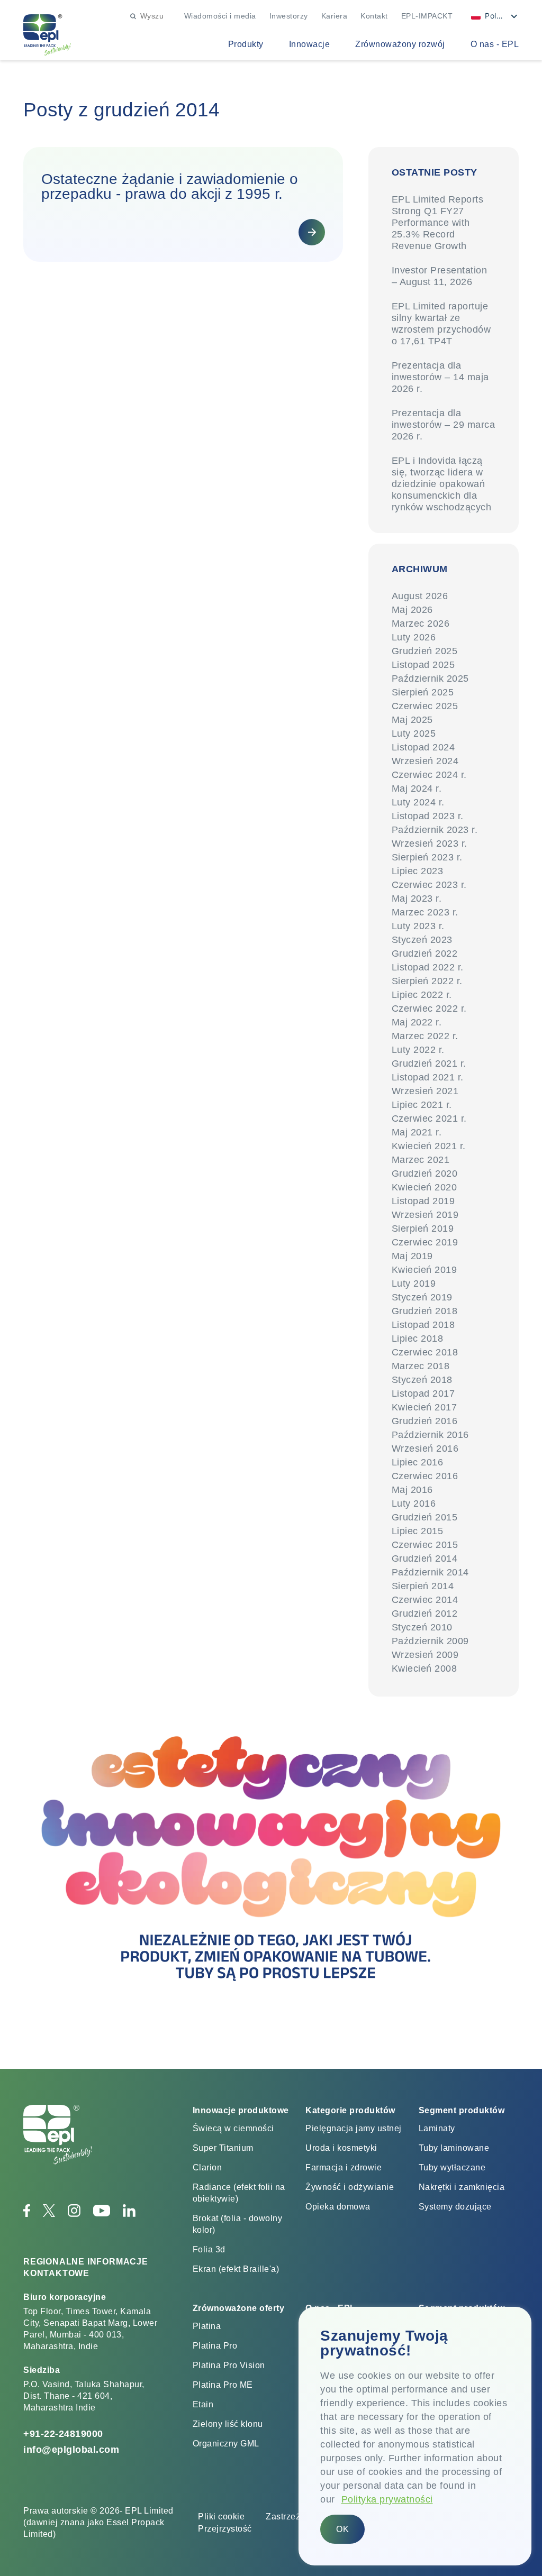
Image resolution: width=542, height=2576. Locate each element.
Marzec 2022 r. (425, 1036)
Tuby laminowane (454, 2148)
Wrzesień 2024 (425, 761)
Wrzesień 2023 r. (430, 844)
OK (342, 2529)
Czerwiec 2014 (425, 1600)
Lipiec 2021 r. (422, 1105)
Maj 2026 (412, 610)
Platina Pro (215, 2346)
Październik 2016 (430, 1435)
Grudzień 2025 (425, 651)
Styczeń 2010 (422, 1627)
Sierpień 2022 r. (427, 981)
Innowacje (310, 44)
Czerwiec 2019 (425, 1242)
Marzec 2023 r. (425, 912)
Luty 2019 (414, 1284)
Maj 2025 (412, 720)
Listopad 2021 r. (428, 1077)
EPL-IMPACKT (427, 16)
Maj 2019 (412, 1256)
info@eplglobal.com (71, 2450)
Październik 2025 (430, 679)
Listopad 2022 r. (428, 967)
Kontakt (374, 16)
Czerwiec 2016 (425, 1476)
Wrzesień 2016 (425, 1449)
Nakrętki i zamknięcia (462, 2187)
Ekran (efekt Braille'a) (236, 2269)
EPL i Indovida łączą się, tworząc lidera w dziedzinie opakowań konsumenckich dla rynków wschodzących (442, 484)
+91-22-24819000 (63, 2434)
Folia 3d (209, 2249)
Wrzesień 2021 (425, 1091)
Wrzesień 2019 (425, 1215)
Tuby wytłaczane (452, 2167)
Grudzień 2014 (425, 1559)
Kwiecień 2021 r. (429, 1146)
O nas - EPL (495, 44)
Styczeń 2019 (422, 1297)
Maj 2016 (412, 1490)
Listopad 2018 (423, 1325)
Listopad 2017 (423, 1394)
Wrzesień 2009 (425, 1655)
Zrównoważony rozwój (400, 44)
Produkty (246, 44)
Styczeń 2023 (422, 940)
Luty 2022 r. (418, 1050)
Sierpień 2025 (423, 692)
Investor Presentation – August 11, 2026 (440, 276)
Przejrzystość (225, 2529)
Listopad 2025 (423, 665)
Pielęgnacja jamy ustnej (354, 2128)
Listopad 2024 (423, 747)
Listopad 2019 (423, 1201)
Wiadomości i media (220, 16)
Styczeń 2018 (422, 1380)
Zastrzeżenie (292, 2517)
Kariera (335, 16)
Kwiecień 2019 (424, 1270)
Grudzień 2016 (425, 1421)
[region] (415, 2436)
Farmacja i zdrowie (344, 2167)
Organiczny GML (226, 2444)
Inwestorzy (289, 16)
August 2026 (420, 596)
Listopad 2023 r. (428, 816)
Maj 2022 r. (417, 1022)
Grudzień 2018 (425, 1311)
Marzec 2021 (421, 1160)
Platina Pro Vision (229, 2365)
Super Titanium (223, 2148)
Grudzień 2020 (425, 1174)
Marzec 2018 (421, 1366)
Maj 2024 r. (417, 789)
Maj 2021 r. (417, 1132)
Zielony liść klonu (228, 2424)
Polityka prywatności (387, 2499)
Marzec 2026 (421, 624)
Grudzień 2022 (425, 954)
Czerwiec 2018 (425, 1352)
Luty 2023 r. (418, 926)
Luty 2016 (414, 1504)
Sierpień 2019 (423, 1229)
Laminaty (437, 2128)
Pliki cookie (221, 2517)
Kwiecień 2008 (424, 1669)
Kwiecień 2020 (424, 1187)
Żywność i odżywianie (350, 2187)
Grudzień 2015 (425, 1517)
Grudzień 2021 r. (429, 1064)
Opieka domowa (338, 2207)
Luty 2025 (414, 734)
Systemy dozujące (455, 2207)
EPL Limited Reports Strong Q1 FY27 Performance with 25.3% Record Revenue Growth (438, 223)
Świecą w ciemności (233, 2128)
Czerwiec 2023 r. (429, 885)
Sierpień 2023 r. (427, 857)
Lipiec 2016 (418, 1462)
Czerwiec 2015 (425, 1545)
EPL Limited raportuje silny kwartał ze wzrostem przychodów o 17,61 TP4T (441, 324)
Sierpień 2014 (423, 1586)
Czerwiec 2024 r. (429, 775)
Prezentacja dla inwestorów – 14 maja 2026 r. (440, 377)
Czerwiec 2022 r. (429, 1009)
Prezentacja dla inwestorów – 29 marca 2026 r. (444, 425)
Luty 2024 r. (418, 802)
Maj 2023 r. (417, 899)
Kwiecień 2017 (424, 1407)
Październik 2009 (430, 1641)
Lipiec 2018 (418, 1339)
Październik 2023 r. (435, 830)
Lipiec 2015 (418, 1531)
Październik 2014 (430, 1572)
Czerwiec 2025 (425, 706)
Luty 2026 (414, 637)
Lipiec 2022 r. (422, 995)
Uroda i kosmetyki (341, 2148)
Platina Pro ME (223, 2385)
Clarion (207, 2167)
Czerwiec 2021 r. (429, 1119)
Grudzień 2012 (425, 1614)
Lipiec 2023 (418, 871)
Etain (203, 2404)
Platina (207, 2326)
